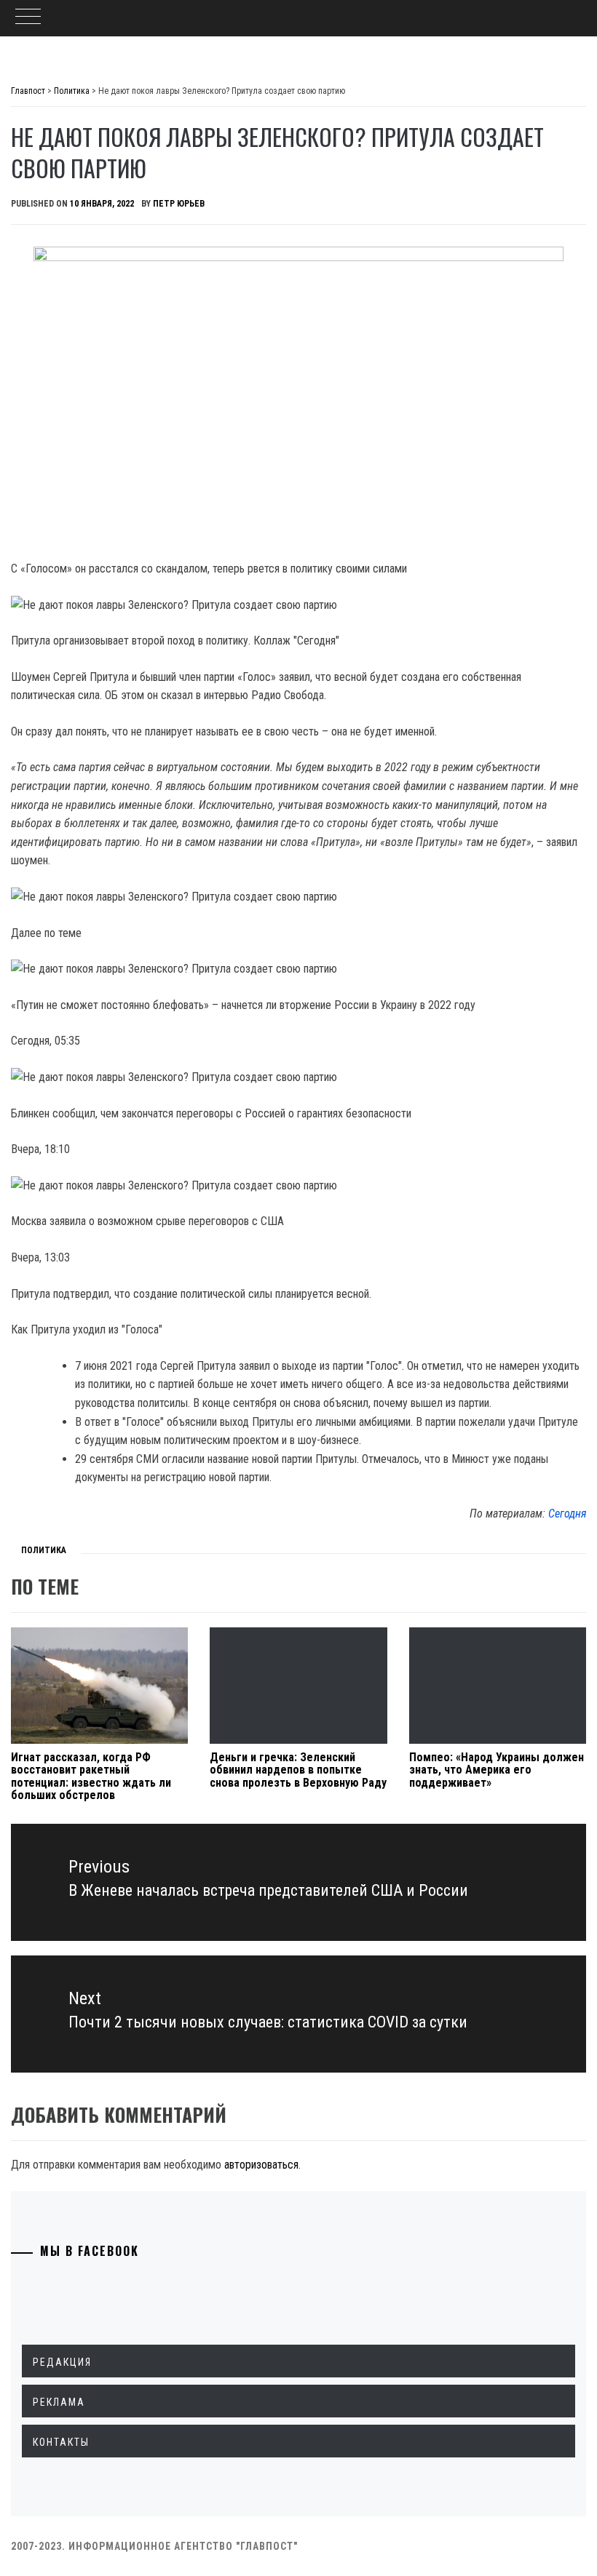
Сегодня (567, 1514)
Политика (44, 1550)
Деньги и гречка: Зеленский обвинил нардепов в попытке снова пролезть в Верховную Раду (298, 1770)
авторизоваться (261, 2165)
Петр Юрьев (179, 204)
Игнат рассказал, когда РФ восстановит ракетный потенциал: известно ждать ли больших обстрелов (91, 1777)
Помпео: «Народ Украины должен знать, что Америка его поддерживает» (497, 1770)
